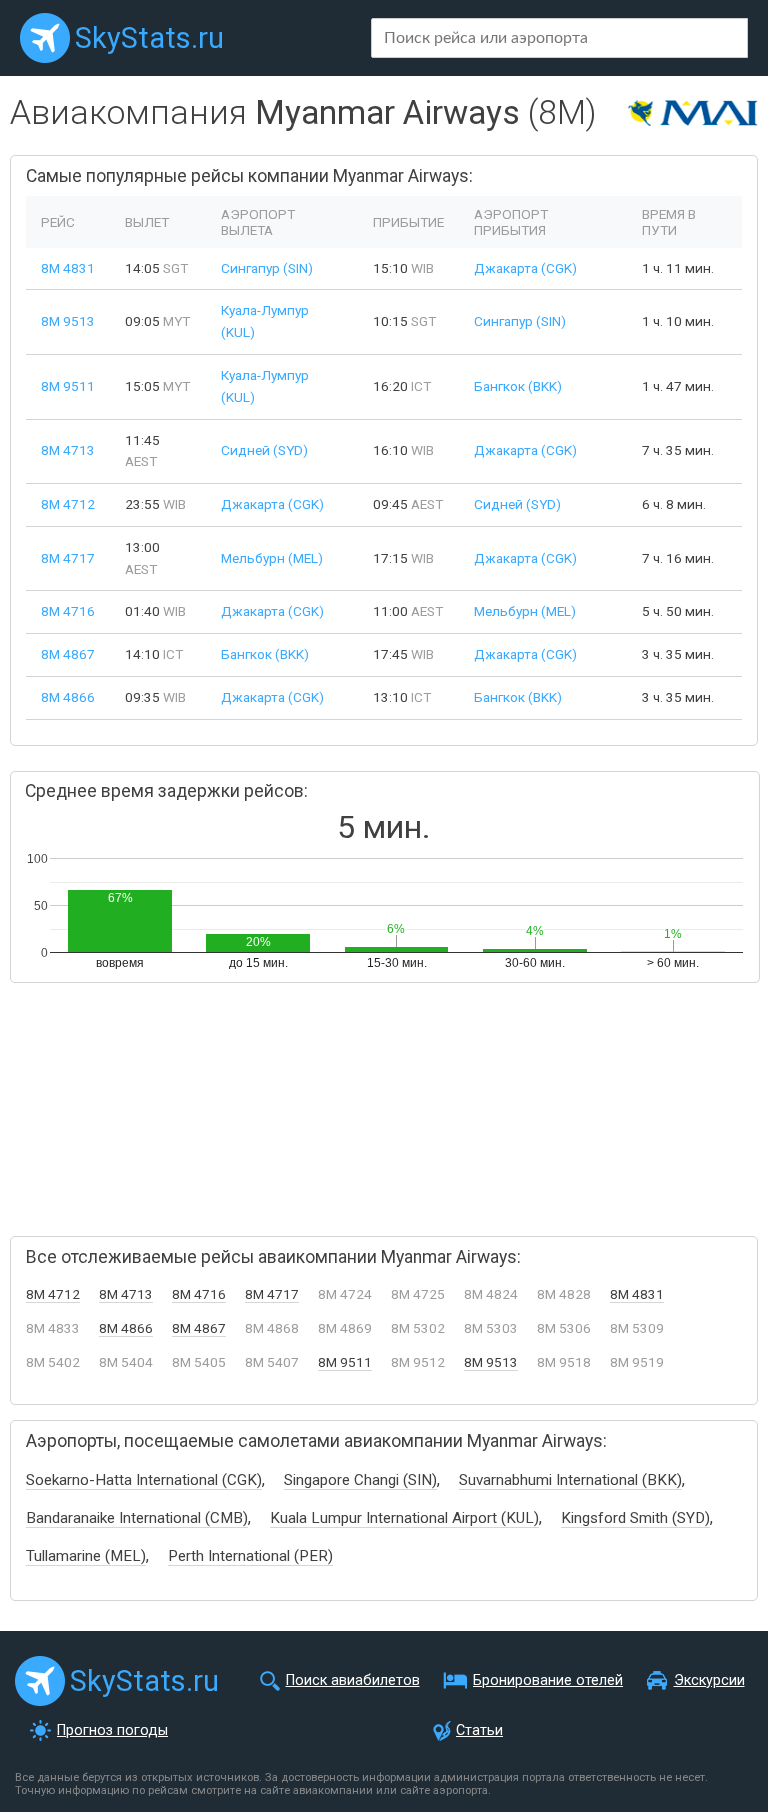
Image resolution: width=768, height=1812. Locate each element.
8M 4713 (68, 450)
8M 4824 (491, 1294)
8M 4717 (68, 558)
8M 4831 (68, 268)
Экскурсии (709, 1680)
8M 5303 (491, 1328)
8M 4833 (53, 1328)
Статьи (479, 1730)
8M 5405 (199, 1362)
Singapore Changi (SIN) (360, 1480)
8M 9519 (637, 1362)
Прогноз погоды (112, 1730)
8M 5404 (126, 1362)
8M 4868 (272, 1328)
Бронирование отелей (548, 1680)
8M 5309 (637, 1328)
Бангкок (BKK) (518, 386)
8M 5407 (272, 1362)
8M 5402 (53, 1362)
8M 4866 (68, 697)
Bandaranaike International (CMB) (137, 1518)
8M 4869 (345, 1328)
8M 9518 (564, 1362)
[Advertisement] (220, 1101)
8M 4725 (418, 1294)
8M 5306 (564, 1328)
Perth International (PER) (250, 1556)
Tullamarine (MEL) (86, 1556)
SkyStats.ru (149, 38)
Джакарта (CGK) (525, 268)
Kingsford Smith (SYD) (635, 1518)
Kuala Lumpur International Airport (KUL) (404, 1518)
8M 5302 (418, 1328)
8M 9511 (68, 386)
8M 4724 (345, 1294)
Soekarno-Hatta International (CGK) (144, 1480)
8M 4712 (68, 504)
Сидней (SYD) (264, 450)
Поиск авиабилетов (353, 1680)
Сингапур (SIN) (267, 268)
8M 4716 (68, 611)
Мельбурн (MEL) (272, 558)
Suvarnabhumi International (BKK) (570, 1480)
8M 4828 (564, 1294)
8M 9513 (68, 321)
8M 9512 (418, 1362)
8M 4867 (68, 654)
